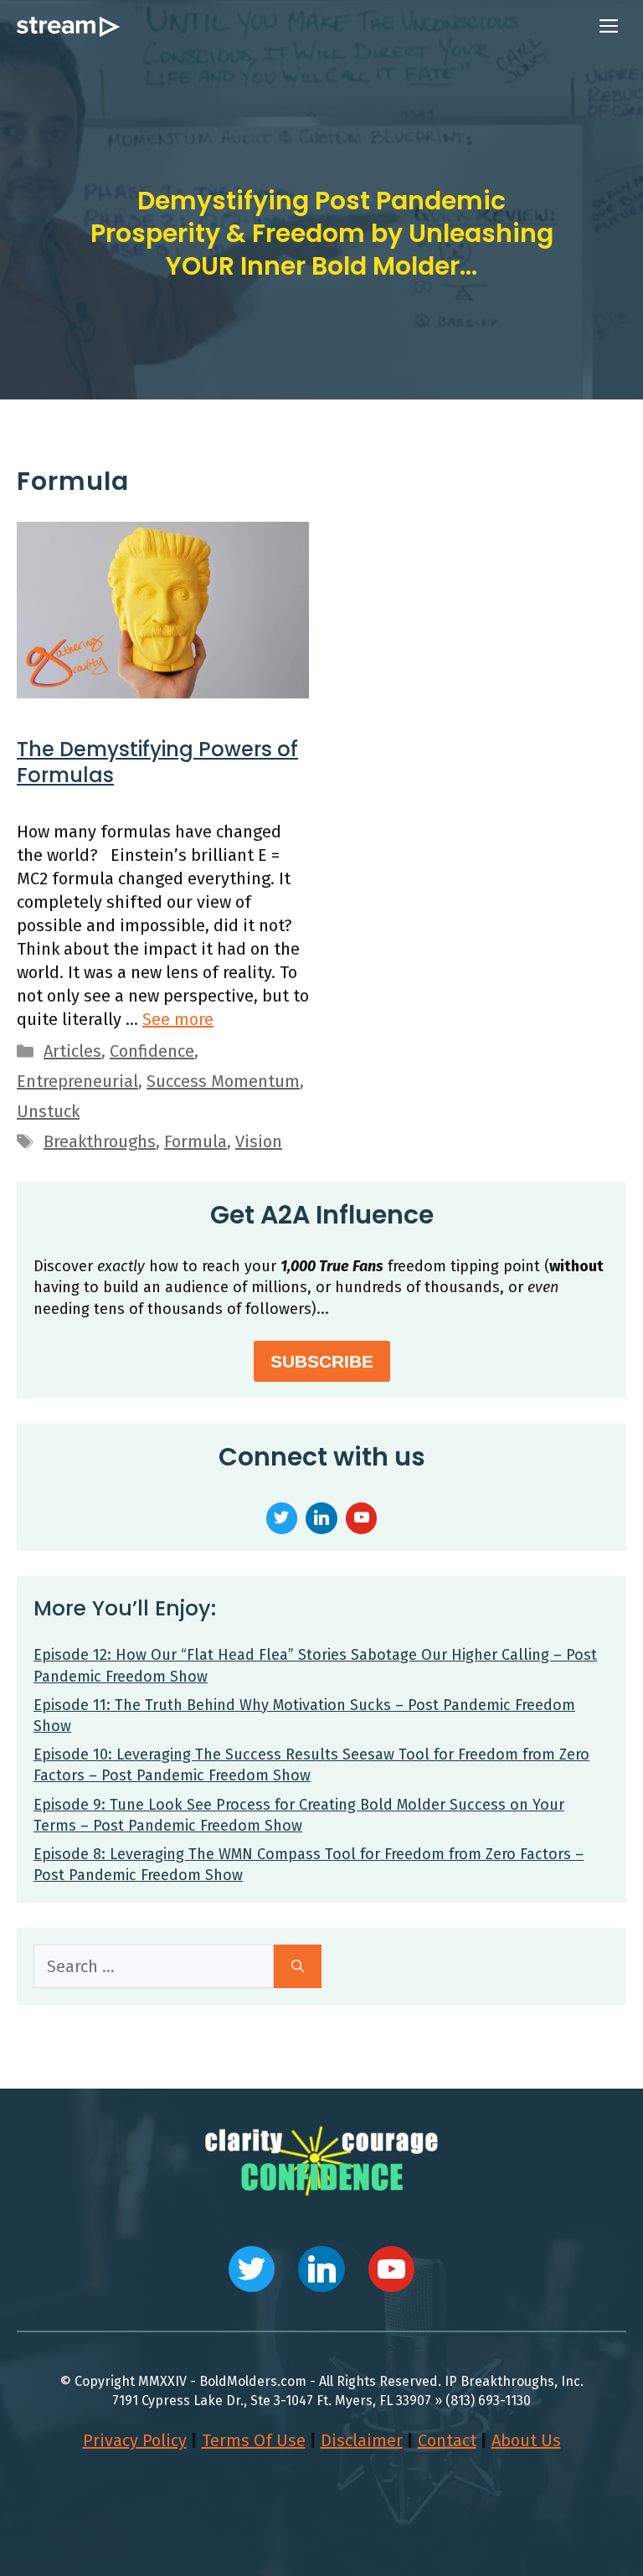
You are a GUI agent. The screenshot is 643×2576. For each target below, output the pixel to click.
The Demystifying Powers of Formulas (157, 762)
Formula (195, 1141)
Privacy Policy (135, 2440)
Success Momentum (223, 1081)
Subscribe (322, 1361)
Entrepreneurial (77, 1081)
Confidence (152, 1051)
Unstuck (48, 1111)
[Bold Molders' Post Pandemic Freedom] (68, 27)
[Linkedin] (321, 1516)
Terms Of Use (254, 2440)
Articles (72, 1051)
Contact (447, 2440)
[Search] (298, 1966)
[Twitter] (282, 1516)
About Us (526, 2440)
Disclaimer (362, 2440)
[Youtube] (362, 1516)
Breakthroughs (100, 1141)
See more (178, 1019)
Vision (259, 1141)
